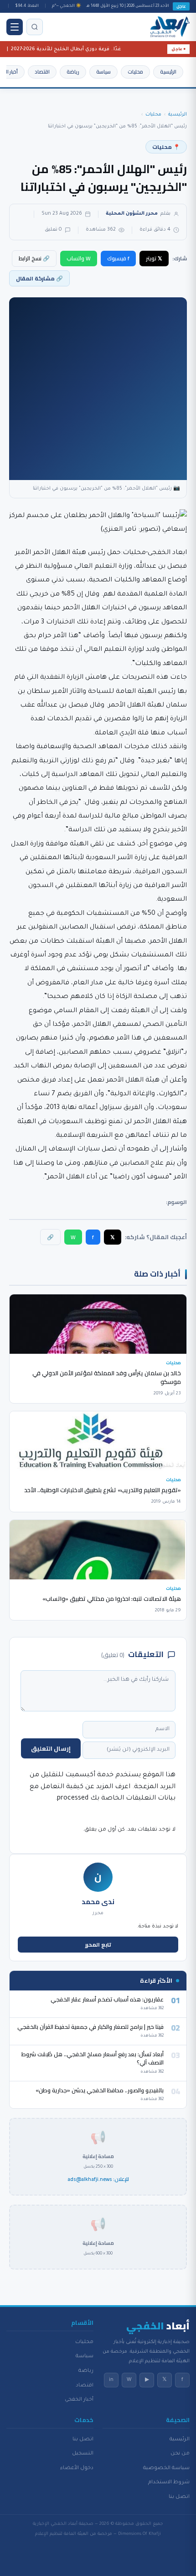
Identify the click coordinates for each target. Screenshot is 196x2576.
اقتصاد (42, 72)
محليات (135, 72)
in (111, 2380)
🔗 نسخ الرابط (34, 258)
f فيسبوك (118, 258)
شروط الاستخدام (169, 2482)
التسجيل (83, 2454)
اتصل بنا (179, 2497)
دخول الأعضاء (77, 2468)
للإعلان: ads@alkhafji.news (98, 2180)
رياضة (73, 72)
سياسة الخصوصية (166, 2468)
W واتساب (79, 258)
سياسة (103, 72)
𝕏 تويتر (154, 258)
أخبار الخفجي (79, 2400)
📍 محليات (166, 147)
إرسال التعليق (51, 1748)
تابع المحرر (98, 1945)
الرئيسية (168, 72)
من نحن (180, 2454)
